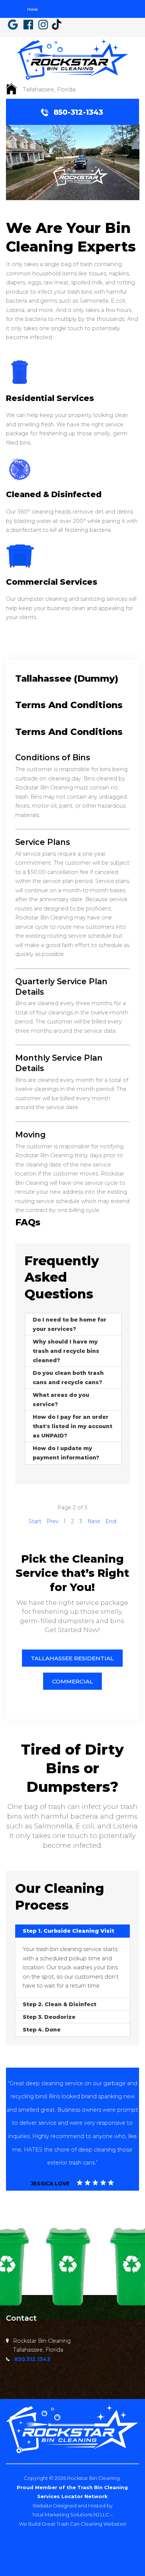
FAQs (28, 1222)
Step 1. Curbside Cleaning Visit (68, 1931)
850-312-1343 (78, 112)
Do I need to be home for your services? (70, 1324)
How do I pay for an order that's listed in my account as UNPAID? (72, 1426)
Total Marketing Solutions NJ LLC (71, 2515)
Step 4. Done (42, 2030)
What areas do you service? (61, 1400)
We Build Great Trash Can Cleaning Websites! (72, 2524)
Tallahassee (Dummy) (67, 678)
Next (94, 1521)
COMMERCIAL (72, 1681)
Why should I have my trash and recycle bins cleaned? (66, 1351)
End (111, 1521)
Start (35, 1521)
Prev (53, 1521)
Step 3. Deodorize (49, 2017)
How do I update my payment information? (66, 1453)
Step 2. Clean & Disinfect (59, 2004)
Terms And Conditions (69, 705)
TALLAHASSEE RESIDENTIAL (72, 1658)
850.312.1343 (32, 2359)
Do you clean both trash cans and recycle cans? (68, 1378)
